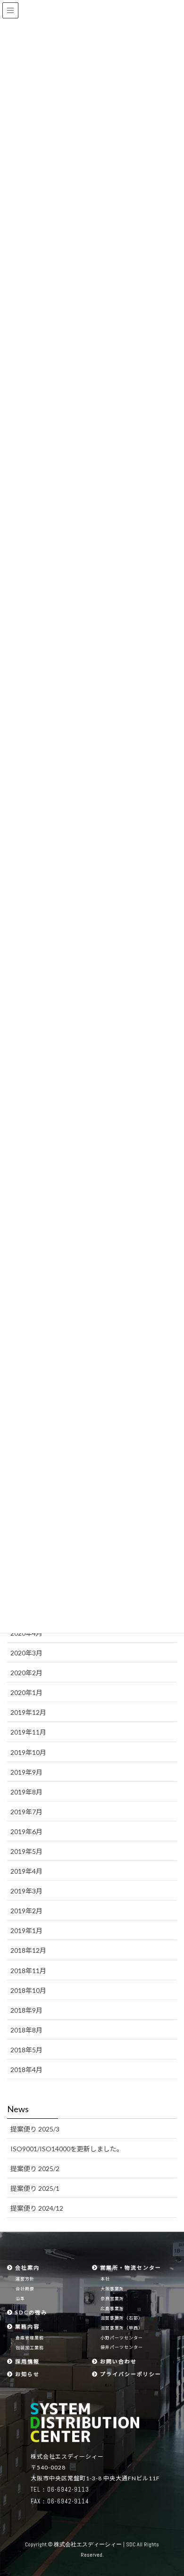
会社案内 (26, 2267)
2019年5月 (26, 1851)
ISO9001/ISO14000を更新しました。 (67, 2149)
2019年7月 (26, 1812)
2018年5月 (26, 2050)
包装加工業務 (30, 2348)
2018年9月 (26, 2010)
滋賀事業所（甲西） (122, 2328)
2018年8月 (26, 2030)
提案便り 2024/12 (37, 2208)
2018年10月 (28, 1990)
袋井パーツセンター (122, 2347)
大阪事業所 (112, 2289)
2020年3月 (26, 1653)
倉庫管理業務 (30, 2338)
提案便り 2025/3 (35, 2129)
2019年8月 (26, 1792)
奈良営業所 (112, 2299)
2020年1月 (26, 1692)
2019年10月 (28, 1752)
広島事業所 (112, 2309)
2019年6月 (26, 1831)
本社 (105, 2279)
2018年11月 (28, 1971)
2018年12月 (28, 1950)
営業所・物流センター (130, 2267)
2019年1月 (26, 1930)
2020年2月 (26, 1673)
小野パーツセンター (122, 2338)
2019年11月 (28, 1732)
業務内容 (26, 2326)
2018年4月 (26, 2070)
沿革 (20, 2299)
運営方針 (25, 2279)
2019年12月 (28, 1712)
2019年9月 (26, 1772)
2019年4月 (26, 1871)
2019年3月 (26, 1891)
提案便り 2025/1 (35, 2188)
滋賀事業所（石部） (122, 2318)
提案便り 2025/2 (35, 2169)
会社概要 (25, 2289)
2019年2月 (26, 1911)
